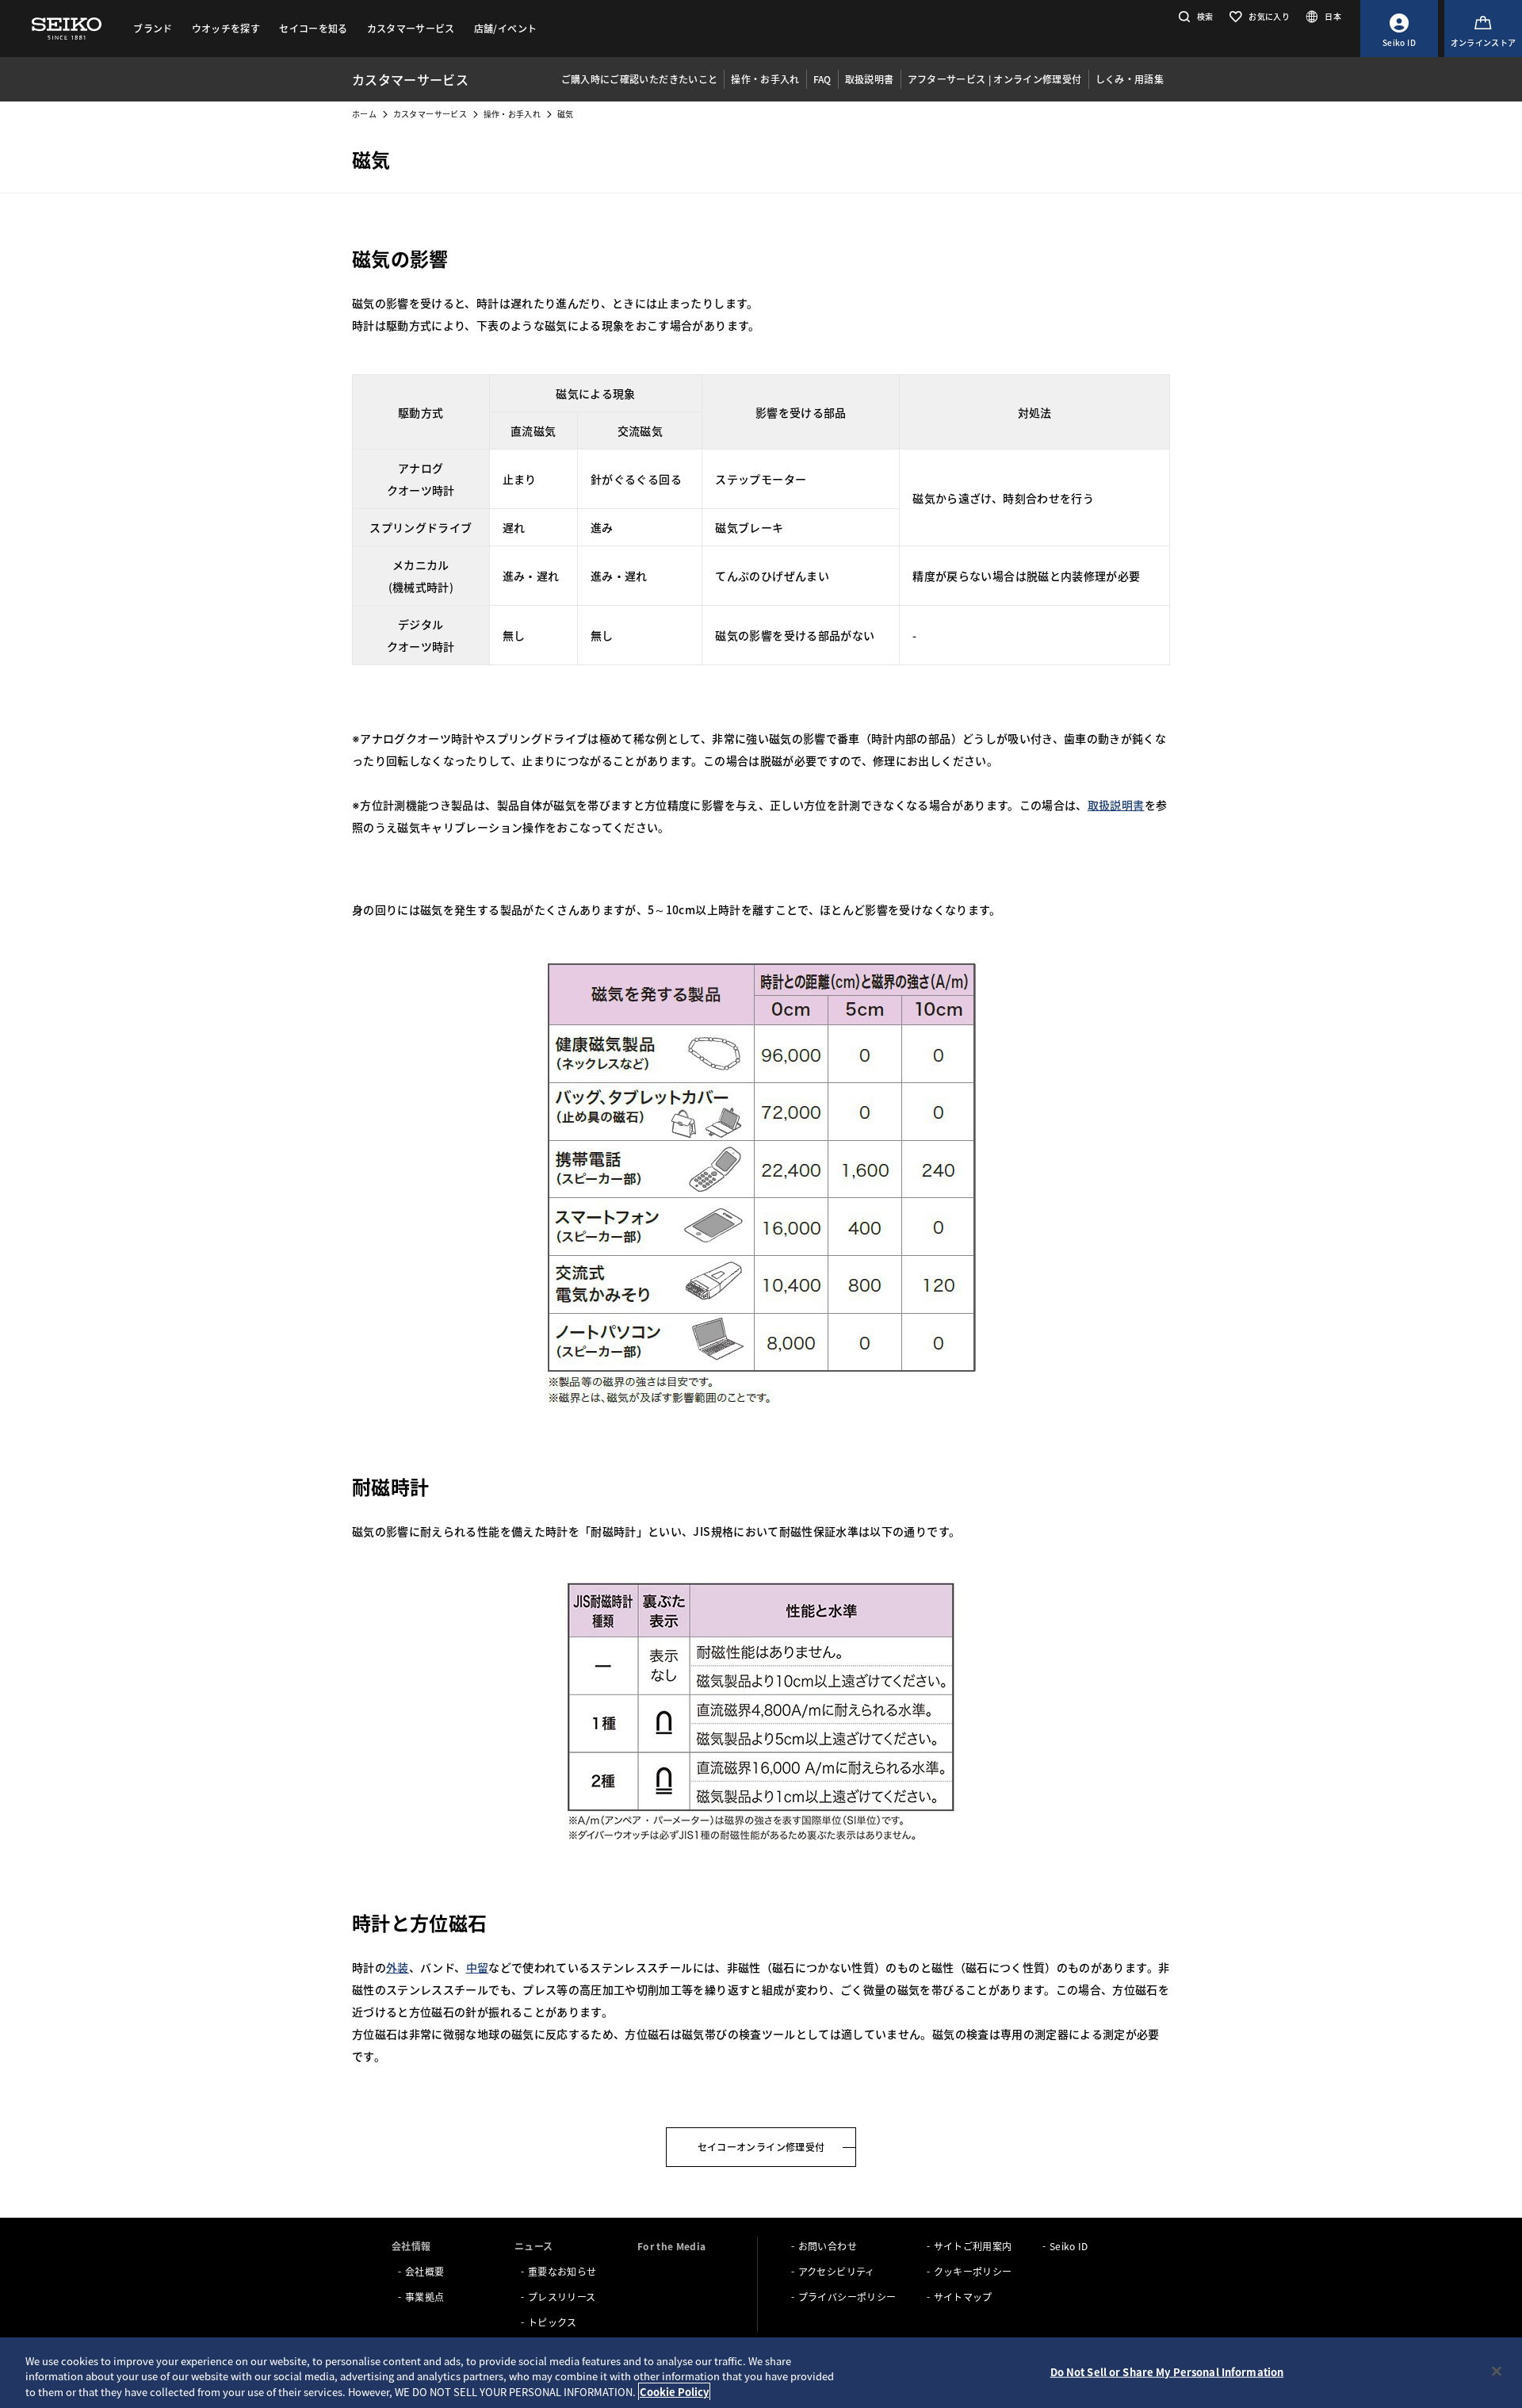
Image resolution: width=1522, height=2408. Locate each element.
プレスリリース (562, 2297)
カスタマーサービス (430, 114)
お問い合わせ (828, 2246)
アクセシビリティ (837, 2271)
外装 (398, 1967)
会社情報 (411, 2246)
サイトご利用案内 (973, 2246)
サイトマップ (963, 2297)
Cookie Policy (674, 2392)
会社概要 (424, 2271)
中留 (478, 1967)
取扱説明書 (1116, 805)
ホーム (364, 114)
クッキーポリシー (973, 2271)
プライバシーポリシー (847, 2297)
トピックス (553, 2322)
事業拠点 (424, 2297)
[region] (761, 2373)
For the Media (672, 2246)
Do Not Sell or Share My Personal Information (1167, 2371)
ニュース (533, 2246)
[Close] (1497, 2371)
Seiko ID (1069, 2246)
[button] (1194, 16)
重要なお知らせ (562, 2271)
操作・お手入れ (512, 114)
